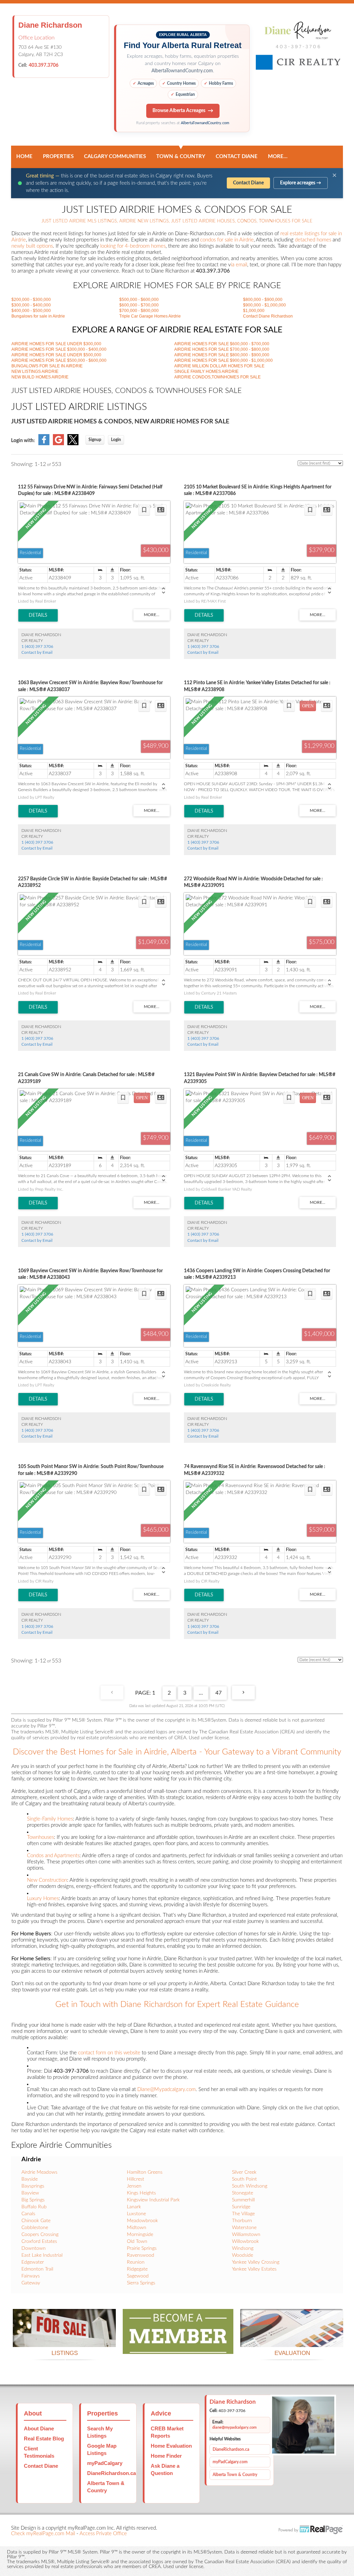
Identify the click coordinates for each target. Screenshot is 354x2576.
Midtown (137, 2228)
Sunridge (241, 2207)
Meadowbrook (142, 2221)
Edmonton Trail (37, 2269)
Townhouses (40, 1837)
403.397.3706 (44, 65)
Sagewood (138, 2276)
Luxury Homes (43, 1899)
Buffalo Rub (34, 2207)
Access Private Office (103, 2534)
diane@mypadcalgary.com (234, 2427)
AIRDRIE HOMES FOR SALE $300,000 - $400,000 (59, 349)
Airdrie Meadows (39, 2172)
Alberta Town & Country (235, 2475)
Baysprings (33, 2186)
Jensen (134, 2186)
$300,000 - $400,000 (31, 305)
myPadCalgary (105, 2463)
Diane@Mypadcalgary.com (166, 2089)
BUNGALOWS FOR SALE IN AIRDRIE (47, 366)
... (201, 1693)
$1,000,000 (254, 311)
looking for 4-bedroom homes (133, 246)
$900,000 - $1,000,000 (264, 305)
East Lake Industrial (42, 2255)
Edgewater (33, 2262)
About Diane (39, 2428)
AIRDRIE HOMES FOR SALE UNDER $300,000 (56, 344)
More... (278, 157)
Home (24, 157)
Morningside (140, 2235)
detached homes (313, 240)
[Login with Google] (58, 444)
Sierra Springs (141, 2283)
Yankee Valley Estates (254, 2269)
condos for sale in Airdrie (227, 240)
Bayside (30, 2179)
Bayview (30, 2193)
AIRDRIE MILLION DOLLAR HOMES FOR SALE (219, 366)
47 (218, 1693)
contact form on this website (109, 2053)
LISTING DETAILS (38, 615)
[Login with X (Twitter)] (73, 444)
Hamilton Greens (145, 2172)
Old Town (137, 2242)
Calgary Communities (115, 157)
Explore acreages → (301, 183)
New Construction (47, 1880)
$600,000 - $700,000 (139, 305)
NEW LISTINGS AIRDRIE (35, 372)
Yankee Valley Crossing (256, 2262)
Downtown (34, 2248)
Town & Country (181, 157)
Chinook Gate (36, 2221)
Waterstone (244, 2228)
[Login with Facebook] (44, 444)
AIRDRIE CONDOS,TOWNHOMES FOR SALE (217, 377)
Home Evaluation (171, 2446)
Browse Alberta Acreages (179, 111)
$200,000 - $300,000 (31, 300)
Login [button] (116, 440)
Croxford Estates (39, 2242)
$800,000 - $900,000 (263, 300)
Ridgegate (137, 2269)
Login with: (23, 441)
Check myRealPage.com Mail (43, 2534)
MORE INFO (292, 2339)
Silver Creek (244, 2172)
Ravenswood (141, 2255)
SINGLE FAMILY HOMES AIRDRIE (206, 372)
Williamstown (246, 2235)
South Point (244, 2179)
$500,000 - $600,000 (139, 300)
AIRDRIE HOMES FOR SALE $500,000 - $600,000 (59, 360)
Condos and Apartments (53, 1856)
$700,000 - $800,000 (139, 311)
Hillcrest (136, 2179)
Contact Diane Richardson (268, 316)
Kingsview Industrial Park (153, 2200)
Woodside (243, 2255)
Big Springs (33, 2200)
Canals (28, 2214)
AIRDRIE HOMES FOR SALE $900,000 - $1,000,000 (223, 360)
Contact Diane (237, 157)
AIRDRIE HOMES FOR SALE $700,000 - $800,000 (222, 349)
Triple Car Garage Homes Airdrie (150, 316)
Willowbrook (245, 2242)
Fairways (31, 2276)
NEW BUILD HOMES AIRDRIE (40, 377)
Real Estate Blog (44, 2439)
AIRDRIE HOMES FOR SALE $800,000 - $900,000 (222, 355)
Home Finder (166, 2456)
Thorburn (242, 2221)
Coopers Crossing (40, 2235)
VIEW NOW (64, 2339)
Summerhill (243, 2200)
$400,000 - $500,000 (31, 311)
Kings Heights (141, 2193)
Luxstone (136, 2214)
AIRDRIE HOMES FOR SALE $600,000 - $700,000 (222, 344)
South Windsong (250, 2186)
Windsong (243, 2248)
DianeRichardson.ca (111, 2473)
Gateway (31, 2283)
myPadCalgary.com (230, 2462)
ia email (239, 265)
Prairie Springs (142, 2248)
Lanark (134, 2207)
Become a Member (178, 2345)
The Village (243, 2214)
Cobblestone (35, 2228)
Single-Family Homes (50, 1819)
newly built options (32, 246)
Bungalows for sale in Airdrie (38, 316)
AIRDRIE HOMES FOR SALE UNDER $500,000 (56, 355)
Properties (58, 157)
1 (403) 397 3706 (37, 647)
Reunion (136, 2262)
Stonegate (243, 2193)
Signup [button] (95, 440)
